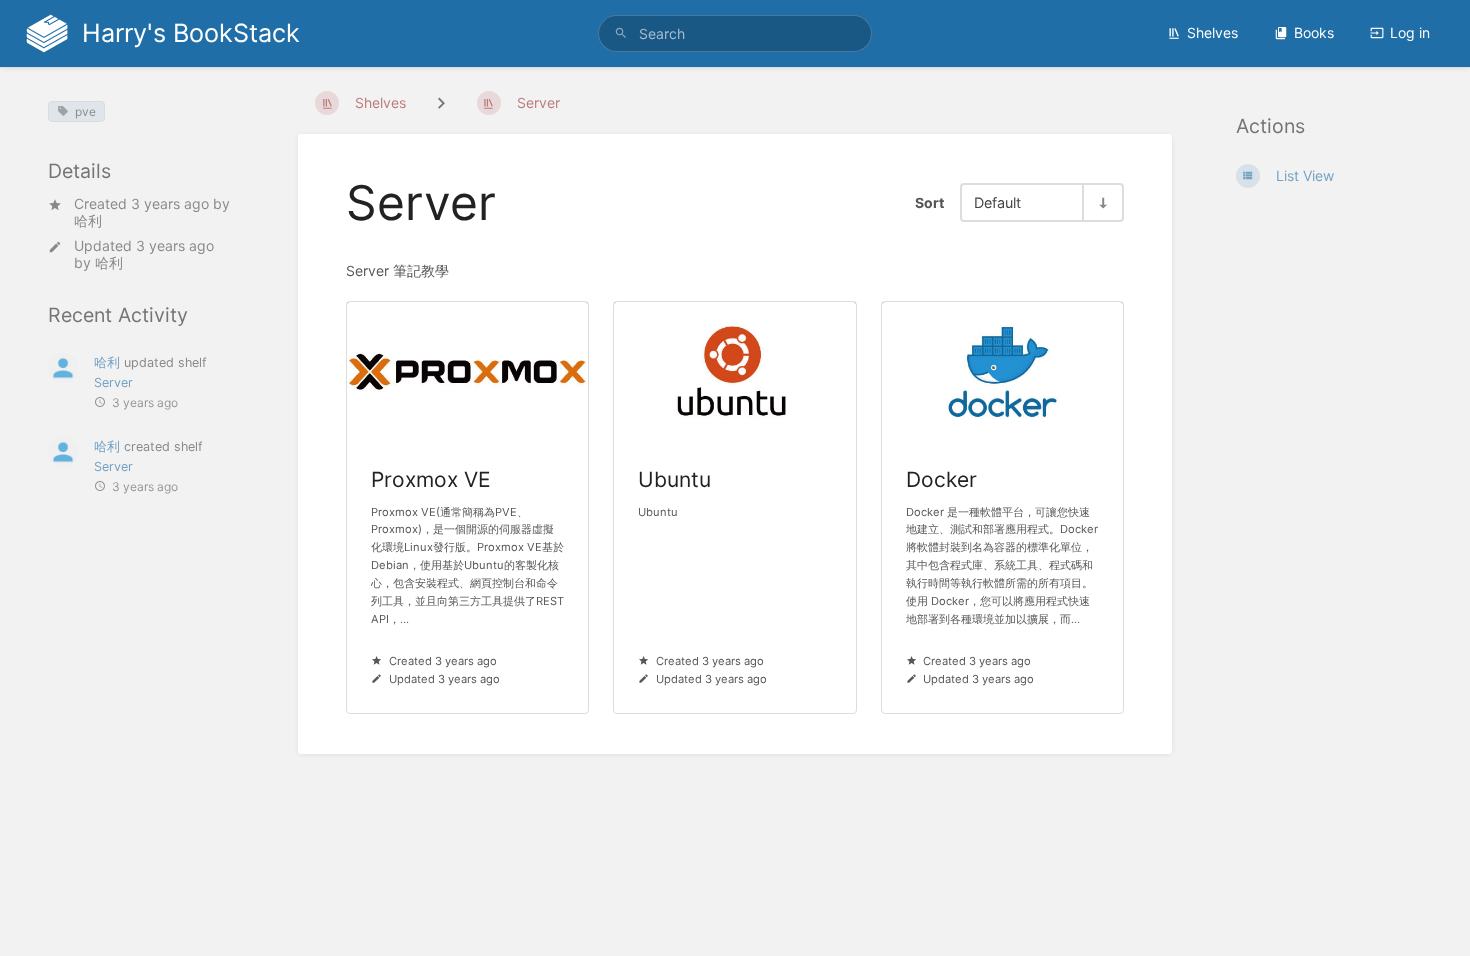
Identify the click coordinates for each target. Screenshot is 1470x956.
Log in (1410, 32)
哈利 (88, 220)
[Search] (621, 33)
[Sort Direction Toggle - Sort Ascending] (1102, 202)
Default (997, 202)
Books (1314, 32)
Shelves (1212, 32)
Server (113, 382)
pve (85, 111)
